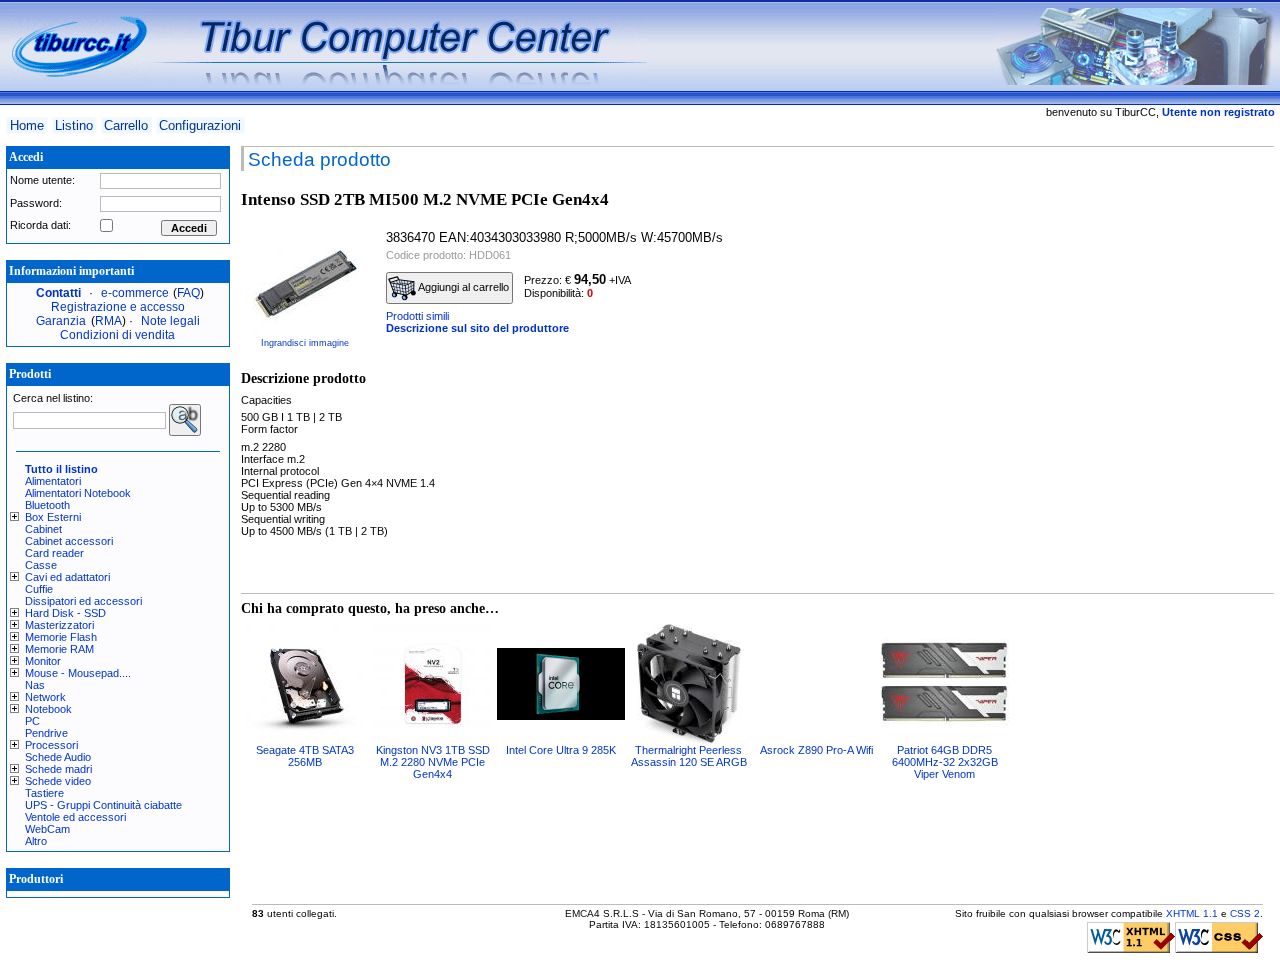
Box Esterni (53, 517)
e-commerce (135, 293)
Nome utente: (42, 180)
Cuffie (39, 589)
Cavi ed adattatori (67, 577)
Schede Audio (58, 757)
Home (27, 125)
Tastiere (44, 793)
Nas (35, 685)
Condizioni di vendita (117, 335)
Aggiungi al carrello (462, 287)
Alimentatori (53, 481)
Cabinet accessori (69, 541)
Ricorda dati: (40, 225)
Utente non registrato (1218, 112)
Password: (36, 203)
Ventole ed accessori (75, 817)
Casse (41, 565)
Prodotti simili (417, 316)
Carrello (126, 125)
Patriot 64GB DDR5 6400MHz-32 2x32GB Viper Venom (945, 762)
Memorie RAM (59, 649)
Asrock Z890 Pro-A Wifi (816, 750)
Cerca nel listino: (53, 398)
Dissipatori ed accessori (83, 601)
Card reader (54, 553)
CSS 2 (1245, 913)
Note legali (170, 321)
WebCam (47, 829)
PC (32, 721)
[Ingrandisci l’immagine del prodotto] (305, 278)
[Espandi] (17, 517)
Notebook (48, 709)
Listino (74, 125)
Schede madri (58, 769)
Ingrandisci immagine (305, 343)
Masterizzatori (59, 625)
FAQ (188, 293)
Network (45, 697)
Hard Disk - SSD (65, 613)
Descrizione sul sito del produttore (477, 328)
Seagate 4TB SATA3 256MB (305, 756)
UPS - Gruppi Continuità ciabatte (103, 805)
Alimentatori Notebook (78, 493)
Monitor (43, 661)
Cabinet (43, 529)
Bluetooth (47, 505)
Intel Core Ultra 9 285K (561, 750)
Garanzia (61, 321)
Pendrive (46, 733)
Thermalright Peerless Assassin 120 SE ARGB (689, 756)
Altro (36, 841)
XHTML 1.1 (1192, 913)
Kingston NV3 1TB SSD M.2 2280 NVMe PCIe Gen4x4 (433, 762)
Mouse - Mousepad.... (78, 673)
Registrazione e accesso (118, 307)
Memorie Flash (61, 637)
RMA (108, 321)
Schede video (58, 781)
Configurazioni (200, 125)
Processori (51, 745)
